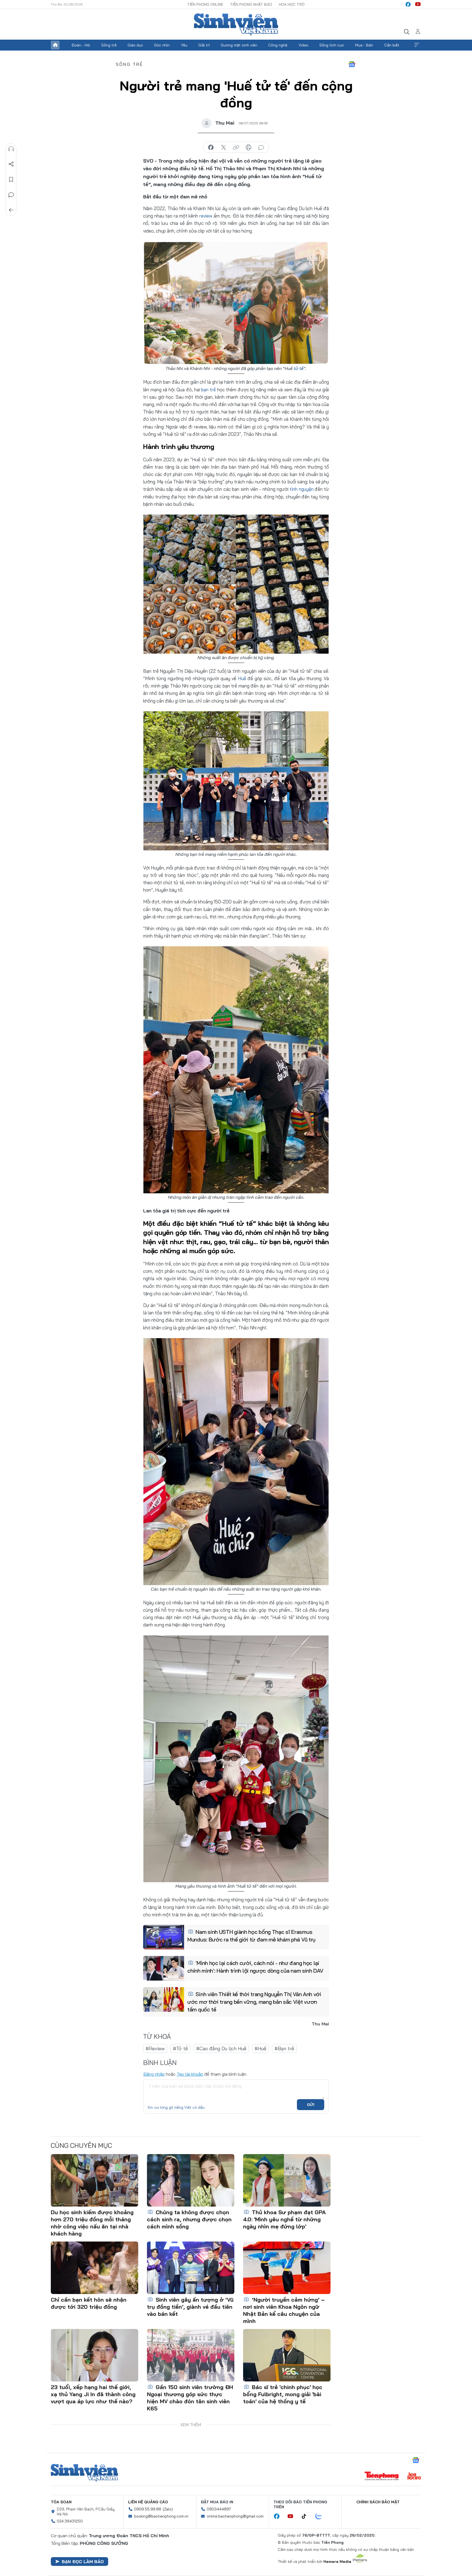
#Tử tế (180, 2048)
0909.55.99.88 (148, 2509)
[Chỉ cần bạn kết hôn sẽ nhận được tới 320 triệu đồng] (95, 2268)
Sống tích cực (332, 45)
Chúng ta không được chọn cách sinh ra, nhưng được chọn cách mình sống (189, 2219)
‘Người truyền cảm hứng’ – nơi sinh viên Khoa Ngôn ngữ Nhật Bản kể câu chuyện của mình (284, 2310)
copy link (236, 148)
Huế (242, 678)
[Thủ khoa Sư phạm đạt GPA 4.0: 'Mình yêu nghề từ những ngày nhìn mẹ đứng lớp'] (287, 2180)
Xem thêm (417, 45)
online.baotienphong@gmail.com (235, 2516)
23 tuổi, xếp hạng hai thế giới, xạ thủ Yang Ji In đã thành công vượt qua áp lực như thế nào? (93, 2394)
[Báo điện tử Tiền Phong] (382, 2477)
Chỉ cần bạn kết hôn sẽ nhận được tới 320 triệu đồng (89, 2303)
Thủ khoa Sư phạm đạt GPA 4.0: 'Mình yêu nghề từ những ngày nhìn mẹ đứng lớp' (284, 2219)
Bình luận (11, 195)
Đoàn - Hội (81, 45)
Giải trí (204, 45)
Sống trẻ (109, 45)
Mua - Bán (364, 45)
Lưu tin (11, 180)
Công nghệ (278, 45)
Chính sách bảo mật (378, 2502)
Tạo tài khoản (190, 2074)
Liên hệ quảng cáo (148, 2502)
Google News (352, 64)
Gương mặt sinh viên (239, 45)
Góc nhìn (162, 45)
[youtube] (418, 4)
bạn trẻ (208, 390)
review (206, 216)
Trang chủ (55, 45)
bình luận (261, 148)
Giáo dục (135, 45)
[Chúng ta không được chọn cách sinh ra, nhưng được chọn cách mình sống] (191, 2180)
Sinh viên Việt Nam (84, 2473)
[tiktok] (307, 2516)
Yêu (184, 45)
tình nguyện (302, 489)
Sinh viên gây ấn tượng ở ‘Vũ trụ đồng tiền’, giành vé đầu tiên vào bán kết (190, 2307)
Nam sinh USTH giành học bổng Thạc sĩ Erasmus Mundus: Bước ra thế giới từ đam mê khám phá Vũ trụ (251, 1936)
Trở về (11, 210)
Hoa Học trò (292, 4)
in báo (249, 148)
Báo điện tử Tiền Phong (236, 24)
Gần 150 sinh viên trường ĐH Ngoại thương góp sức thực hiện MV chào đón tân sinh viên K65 (190, 2398)
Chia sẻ (11, 164)
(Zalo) (168, 2509)
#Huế (260, 2048)
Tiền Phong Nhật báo (251, 4)
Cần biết (392, 45)
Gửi (311, 2105)
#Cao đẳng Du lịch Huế (221, 2048)
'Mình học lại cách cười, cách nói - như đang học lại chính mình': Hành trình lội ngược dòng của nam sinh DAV (255, 1967)
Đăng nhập (154, 2074)
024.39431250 (70, 2521)
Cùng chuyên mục (81, 2145)
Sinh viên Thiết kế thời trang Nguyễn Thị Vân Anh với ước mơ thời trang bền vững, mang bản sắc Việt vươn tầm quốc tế (254, 2002)
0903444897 (219, 2509)
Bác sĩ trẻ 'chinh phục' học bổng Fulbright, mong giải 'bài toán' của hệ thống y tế (283, 2394)
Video (303, 45)
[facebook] (408, 4)
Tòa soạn (61, 2502)
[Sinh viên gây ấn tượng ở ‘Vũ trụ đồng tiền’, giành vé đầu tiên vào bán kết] (191, 2268)
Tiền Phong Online (205, 4)
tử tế (299, 368)
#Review (155, 2048)
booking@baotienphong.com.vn (161, 2516)
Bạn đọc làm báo (83, 2562)
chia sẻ (211, 148)
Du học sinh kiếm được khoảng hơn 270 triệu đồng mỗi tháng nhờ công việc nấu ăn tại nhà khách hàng (92, 2223)
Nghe (11, 149)
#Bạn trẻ (284, 2048)
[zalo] (321, 2516)
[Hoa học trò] (414, 2477)
